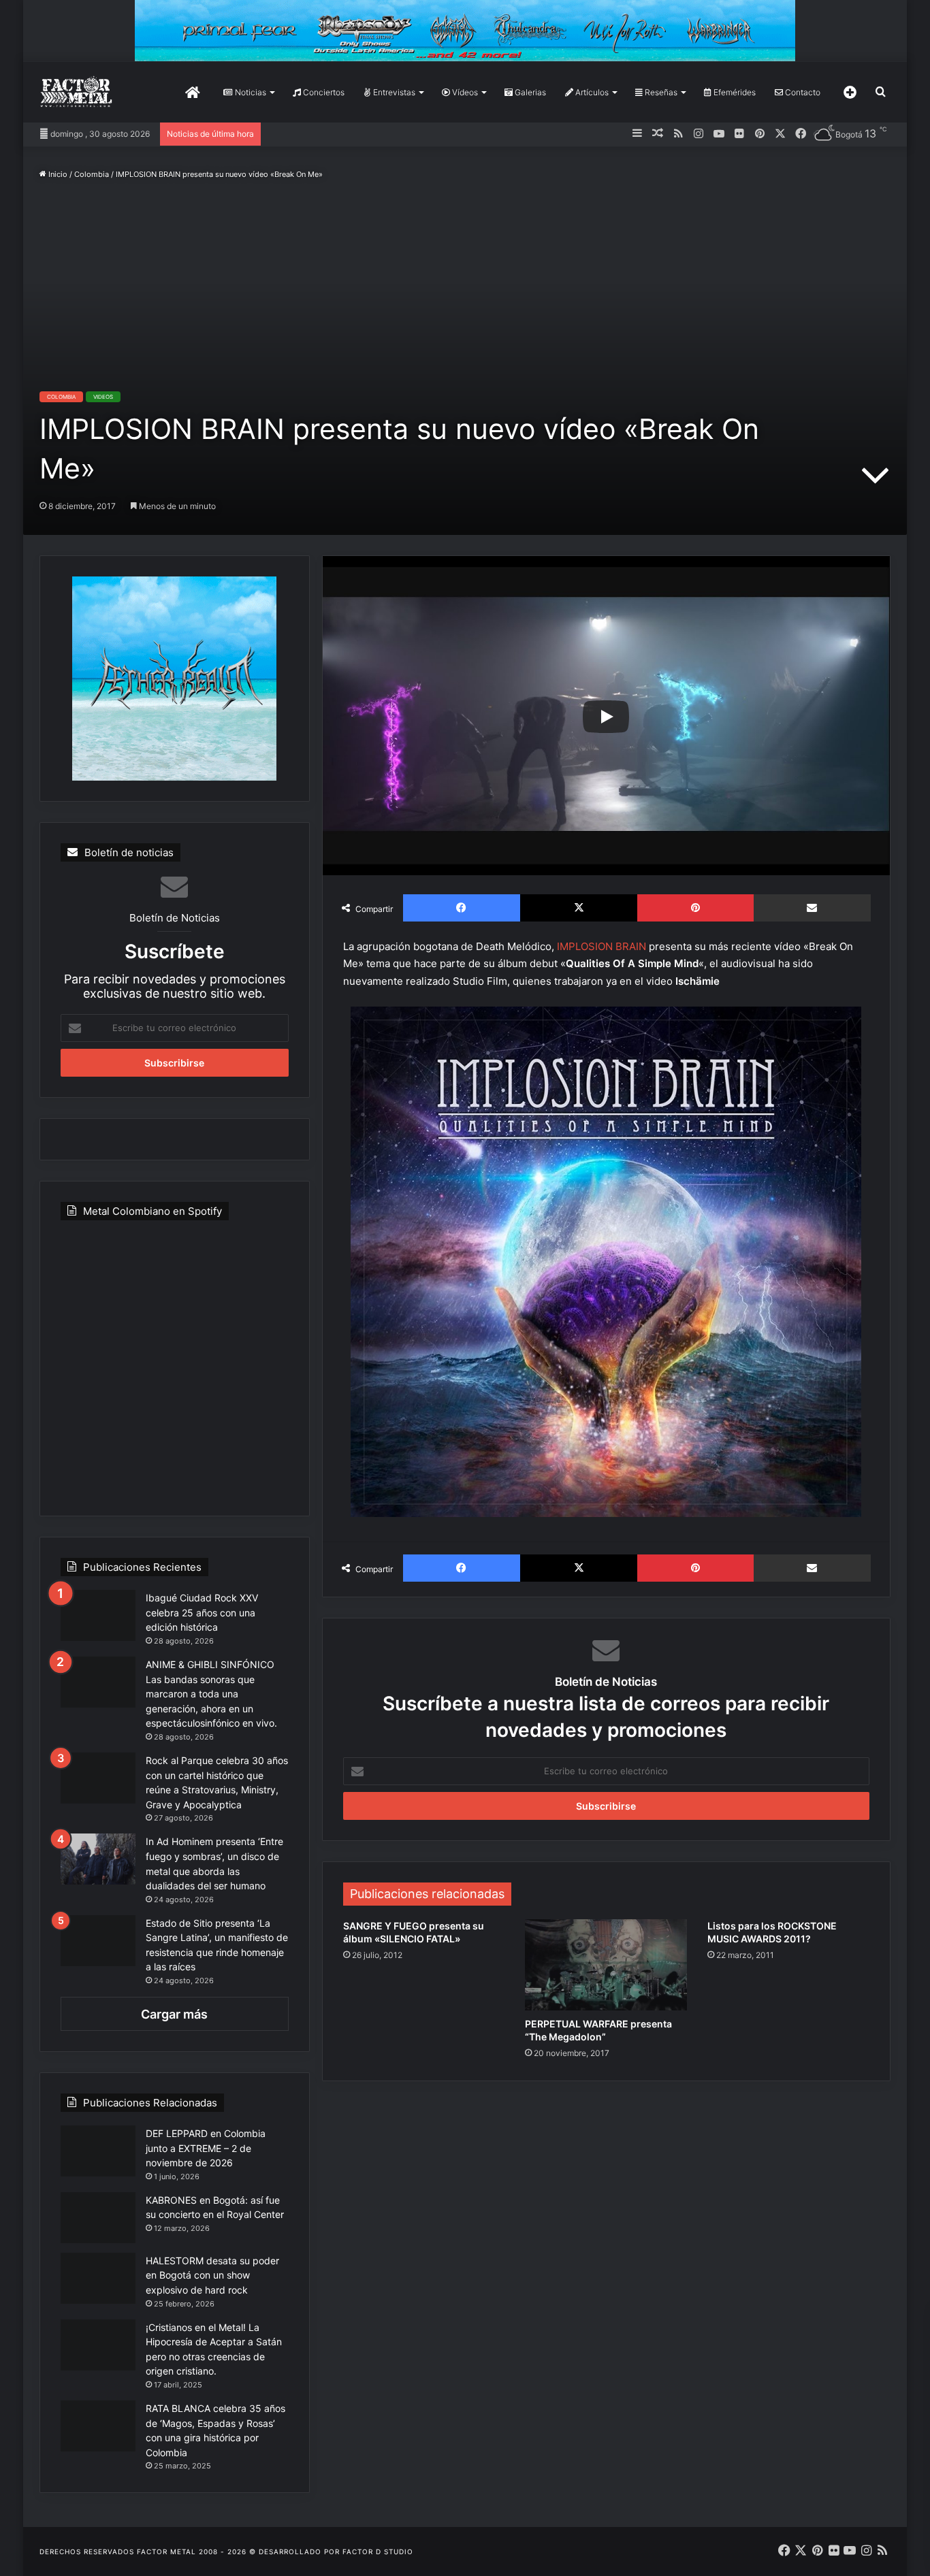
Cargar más (174, 2014)
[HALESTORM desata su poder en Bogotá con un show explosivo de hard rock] (98, 2278)
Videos (103, 397)
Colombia (92, 174)
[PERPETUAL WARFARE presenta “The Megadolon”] (606, 1965)
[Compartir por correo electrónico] (812, 908)
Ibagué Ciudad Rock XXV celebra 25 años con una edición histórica (202, 1612)
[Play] (606, 717)
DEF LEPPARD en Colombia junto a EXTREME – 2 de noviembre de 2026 (206, 2148)
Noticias (250, 92)
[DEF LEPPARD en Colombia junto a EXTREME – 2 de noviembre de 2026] (98, 2151)
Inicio (57, 174)
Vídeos (464, 92)
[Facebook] (462, 908)
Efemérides (734, 92)
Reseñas (660, 92)
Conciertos (323, 92)
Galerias (529, 92)
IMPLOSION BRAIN (602, 946)
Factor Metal (166, 2551)
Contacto (802, 92)
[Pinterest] (695, 908)
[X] (579, 908)
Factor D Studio (378, 2551)
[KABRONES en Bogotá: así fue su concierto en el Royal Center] (98, 2218)
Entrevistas (393, 92)
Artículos (591, 92)
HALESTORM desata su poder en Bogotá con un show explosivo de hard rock (212, 2275)
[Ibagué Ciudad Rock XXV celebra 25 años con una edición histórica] (98, 1615)
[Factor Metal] (76, 92)
